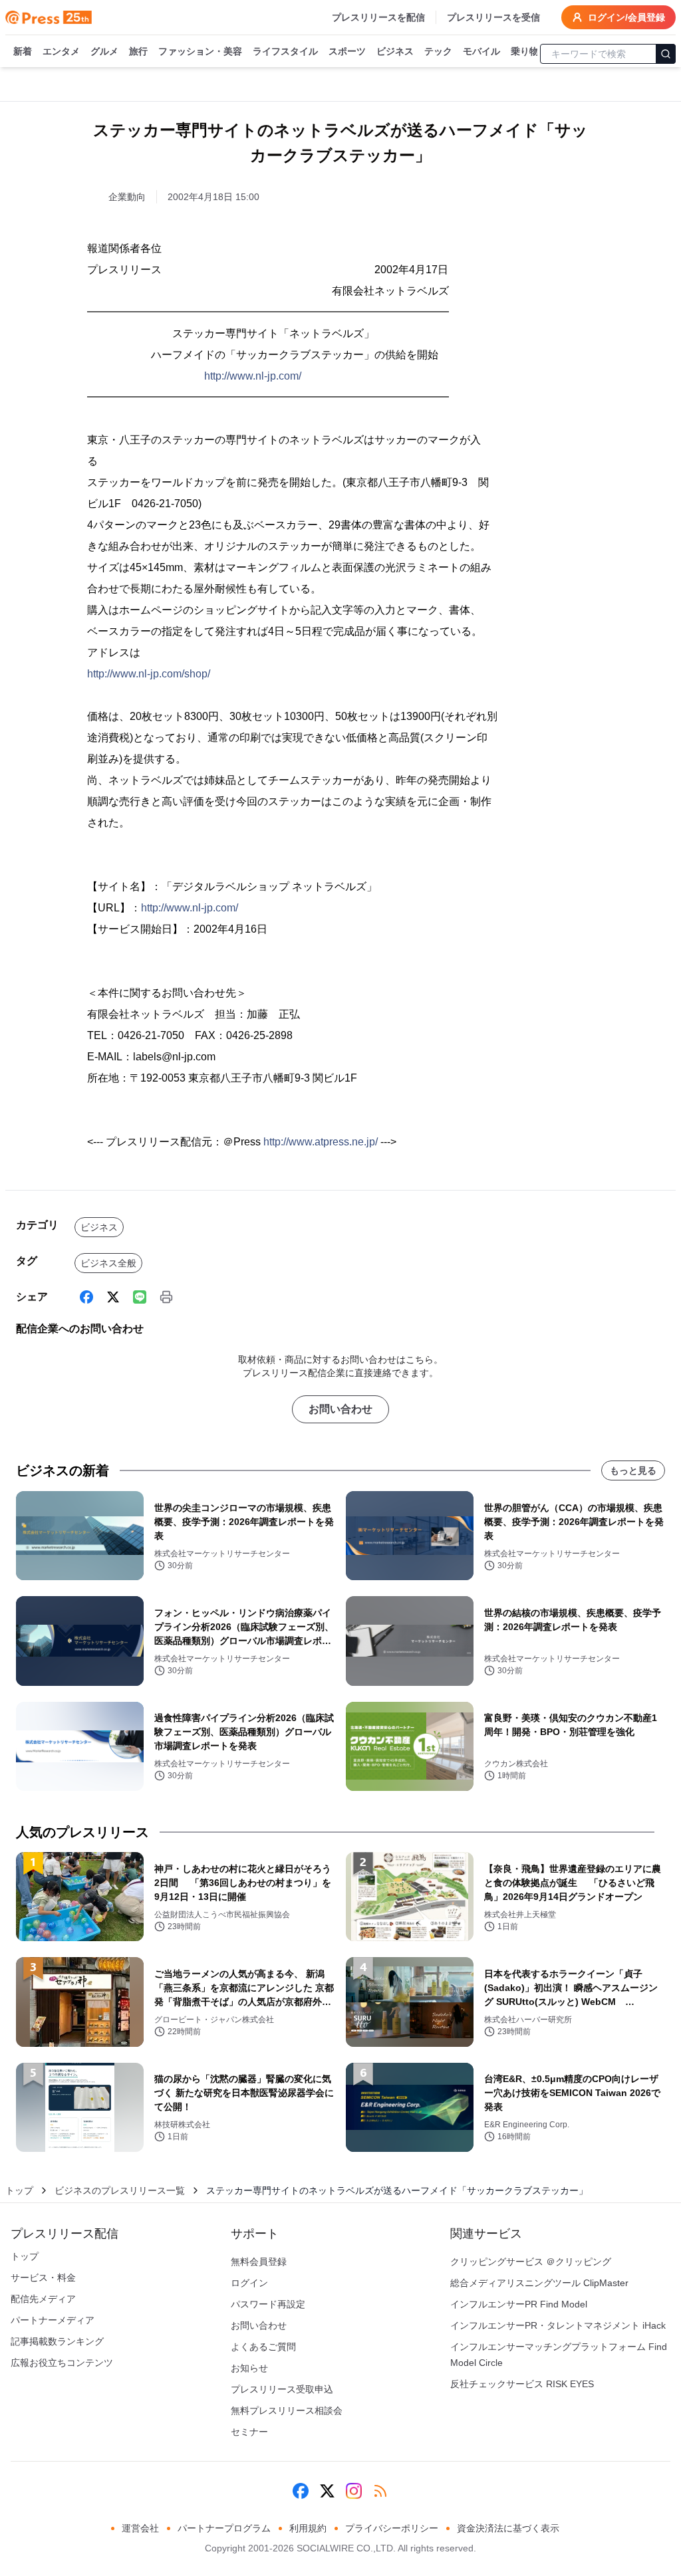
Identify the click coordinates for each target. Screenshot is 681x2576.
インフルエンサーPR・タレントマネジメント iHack (558, 2325)
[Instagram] (354, 2491)
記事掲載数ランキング (57, 2341)
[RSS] (380, 2491)
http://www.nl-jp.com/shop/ (149, 674)
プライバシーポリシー (392, 2528)
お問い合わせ (340, 1409)
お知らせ (249, 2368)
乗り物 (525, 51)
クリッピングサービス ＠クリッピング (531, 2262)
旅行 (138, 51)
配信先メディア (43, 2299)
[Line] (140, 1297)
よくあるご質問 (263, 2347)
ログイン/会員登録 (626, 17)
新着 (23, 51)
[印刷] (166, 1297)
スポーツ (347, 51)
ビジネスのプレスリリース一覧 (120, 2190)
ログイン (249, 2283)
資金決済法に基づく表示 (508, 2528)
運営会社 (140, 2528)
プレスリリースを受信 (493, 17)
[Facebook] (86, 1297)
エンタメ (61, 51)
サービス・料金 (43, 2278)
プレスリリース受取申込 (282, 2389)
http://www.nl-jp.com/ (253, 376)
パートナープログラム (224, 2528)
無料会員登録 (259, 2262)
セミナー (249, 2432)
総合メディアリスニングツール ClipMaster (539, 2283)
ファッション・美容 (200, 51)
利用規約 (308, 2528)
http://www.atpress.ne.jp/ (321, 1142)
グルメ (104, 51)
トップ (19, 2190)
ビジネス (395, 51)
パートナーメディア (53, 2320)
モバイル (481, 51)
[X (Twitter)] (113, 1297)
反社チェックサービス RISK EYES (522, 2384)
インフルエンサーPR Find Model (519, 2304)
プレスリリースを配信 (378, 17)
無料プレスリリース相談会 (287, 2410)
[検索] (666, 54)
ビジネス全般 (108, 1263)
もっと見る (633, 1470)
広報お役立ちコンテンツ (62, 2363)
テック (438, 51)
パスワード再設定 (268, 2304)
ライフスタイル (285, 51)
